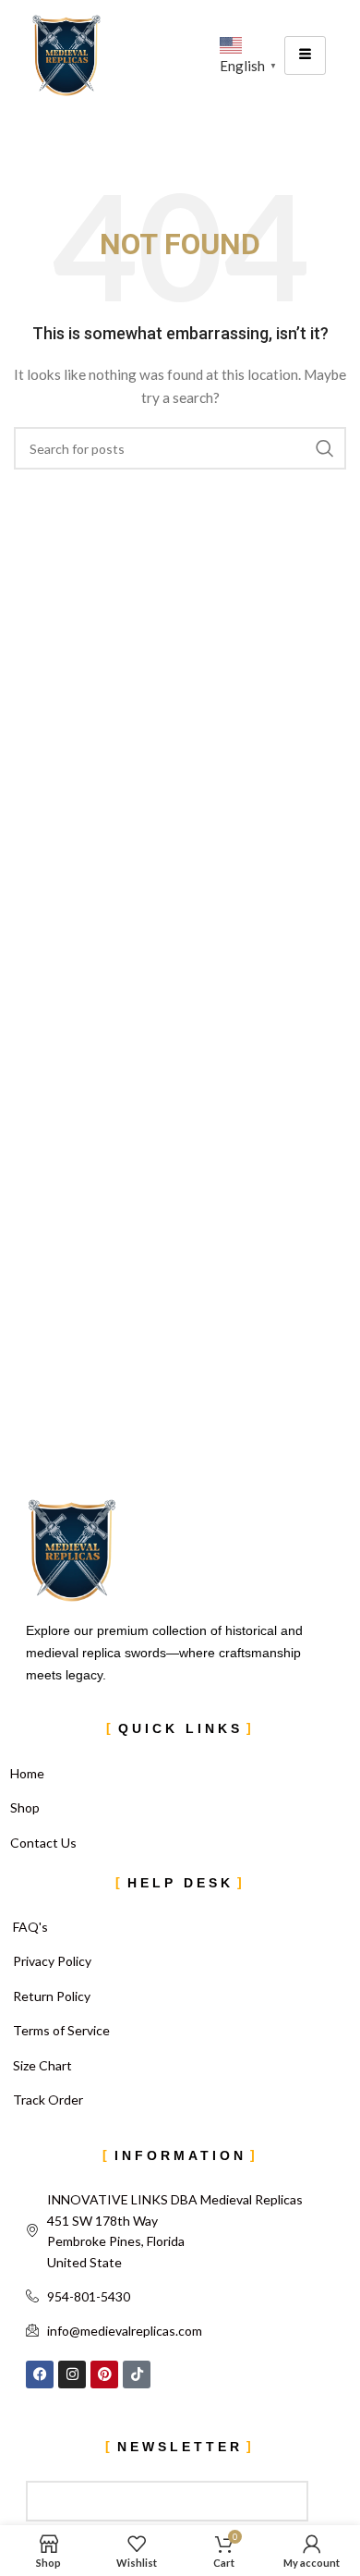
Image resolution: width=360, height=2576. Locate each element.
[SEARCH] (325, 448)
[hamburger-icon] (305, 55)
